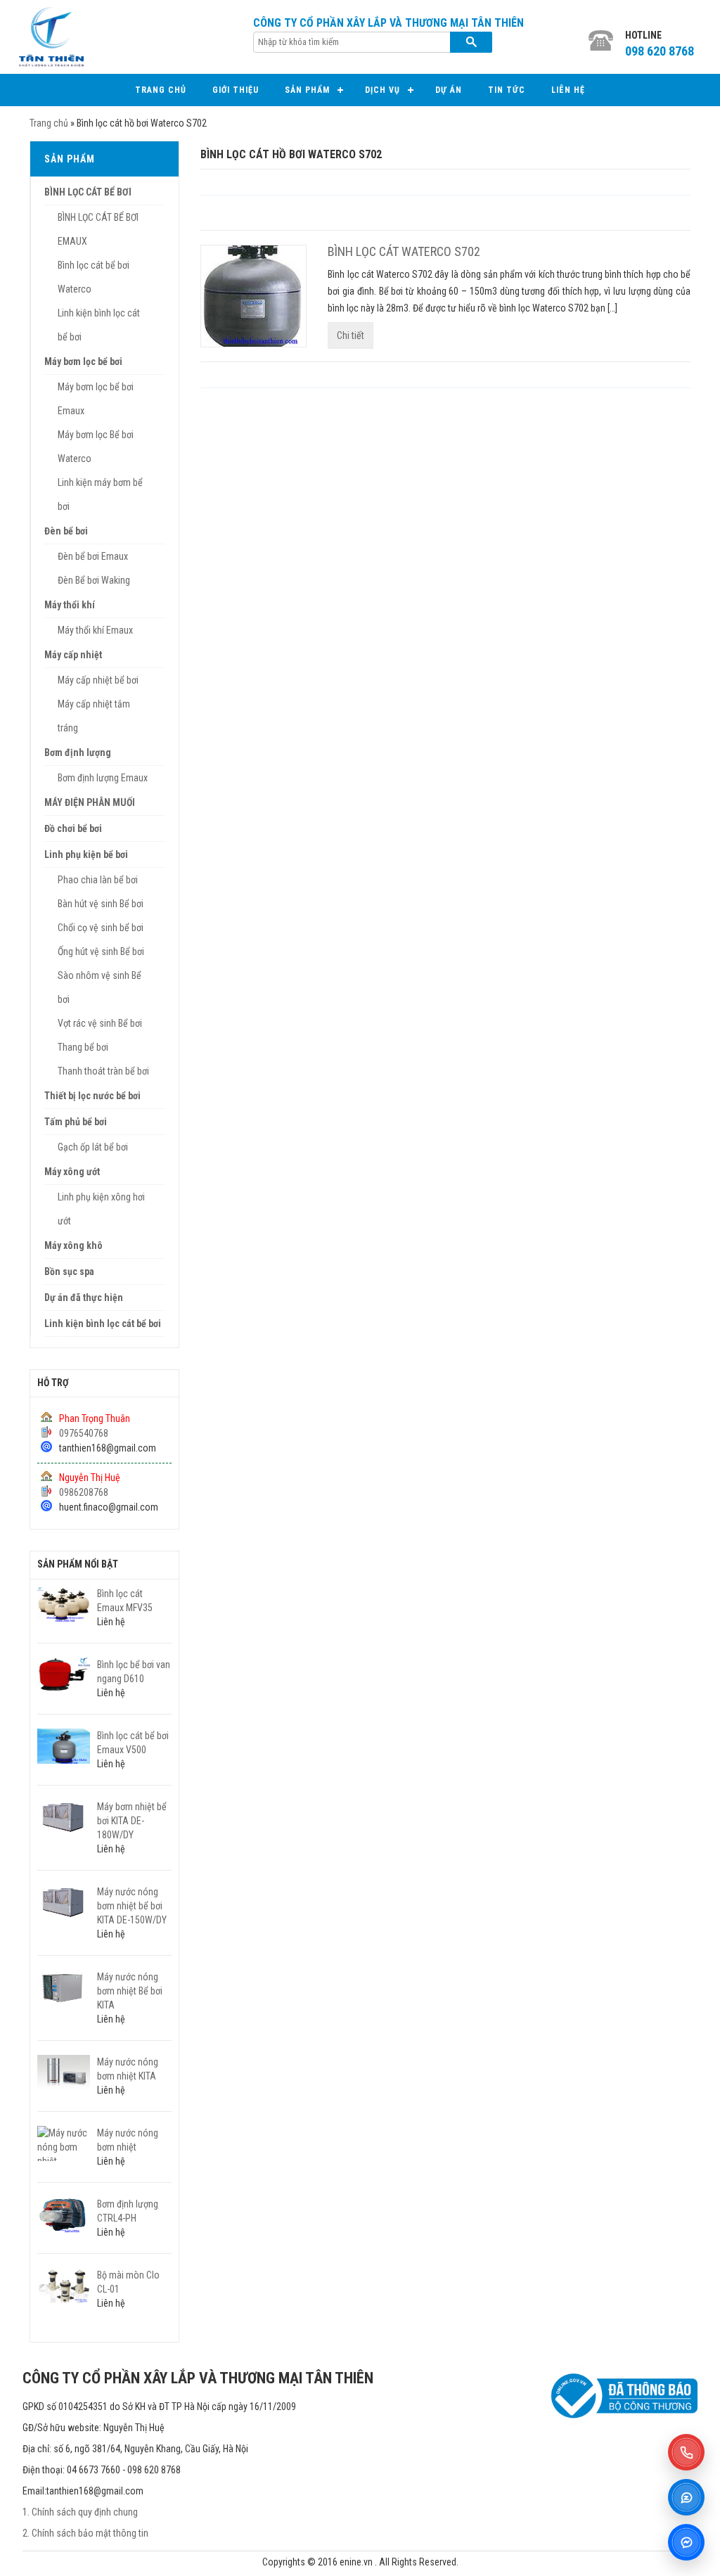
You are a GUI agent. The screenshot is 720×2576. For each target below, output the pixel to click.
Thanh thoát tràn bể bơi (103, 1071)
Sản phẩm (307, 90)
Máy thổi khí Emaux (95, 630)
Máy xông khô (73, 1245)
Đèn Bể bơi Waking (94, 580)
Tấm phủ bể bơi (76, 1122)
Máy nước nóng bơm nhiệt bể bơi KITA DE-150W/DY (132, 1906)
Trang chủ (161, 90)
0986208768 (84, 1492)
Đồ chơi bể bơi (73, 828)
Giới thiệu (236, 90)
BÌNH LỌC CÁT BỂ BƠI (88, 192)
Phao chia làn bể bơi (98, 880)
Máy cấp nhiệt (73, 655)
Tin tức (507, 90)
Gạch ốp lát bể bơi (93, 1147)
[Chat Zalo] (686, 2497)
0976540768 (84, 1433)
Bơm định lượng (78, 752)
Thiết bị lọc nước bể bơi (92, 1096)
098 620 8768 (660, 51)
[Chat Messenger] (686, 2542)
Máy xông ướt (72, 1172)
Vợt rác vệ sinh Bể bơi (100, 1023)
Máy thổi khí (70, 605)
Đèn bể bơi (66, 531)
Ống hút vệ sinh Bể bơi (101, 951)
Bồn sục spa (69, 1271)
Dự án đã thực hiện (84, 1297)
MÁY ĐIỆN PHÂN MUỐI (90, 802)
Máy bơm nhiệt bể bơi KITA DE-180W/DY (132, 1821)
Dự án (449, 90)
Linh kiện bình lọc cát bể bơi (103, 1324)
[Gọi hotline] (686, 2452)
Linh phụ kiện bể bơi (86, 854)
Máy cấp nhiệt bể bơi (98, 680)
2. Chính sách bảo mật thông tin (85, 2533)
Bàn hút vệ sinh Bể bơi (101, 904)
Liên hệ (568, 90)
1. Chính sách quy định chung (80, 2512)
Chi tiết (351, 335)
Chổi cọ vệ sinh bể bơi (101, 928)
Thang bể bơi (83, 1047)
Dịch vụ (382, 90)
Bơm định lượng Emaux (103, 778)
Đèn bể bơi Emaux (93, 556)
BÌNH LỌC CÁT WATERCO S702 (404, 251)
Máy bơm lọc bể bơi (83, 361)
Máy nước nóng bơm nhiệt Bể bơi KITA (130, 1991)
